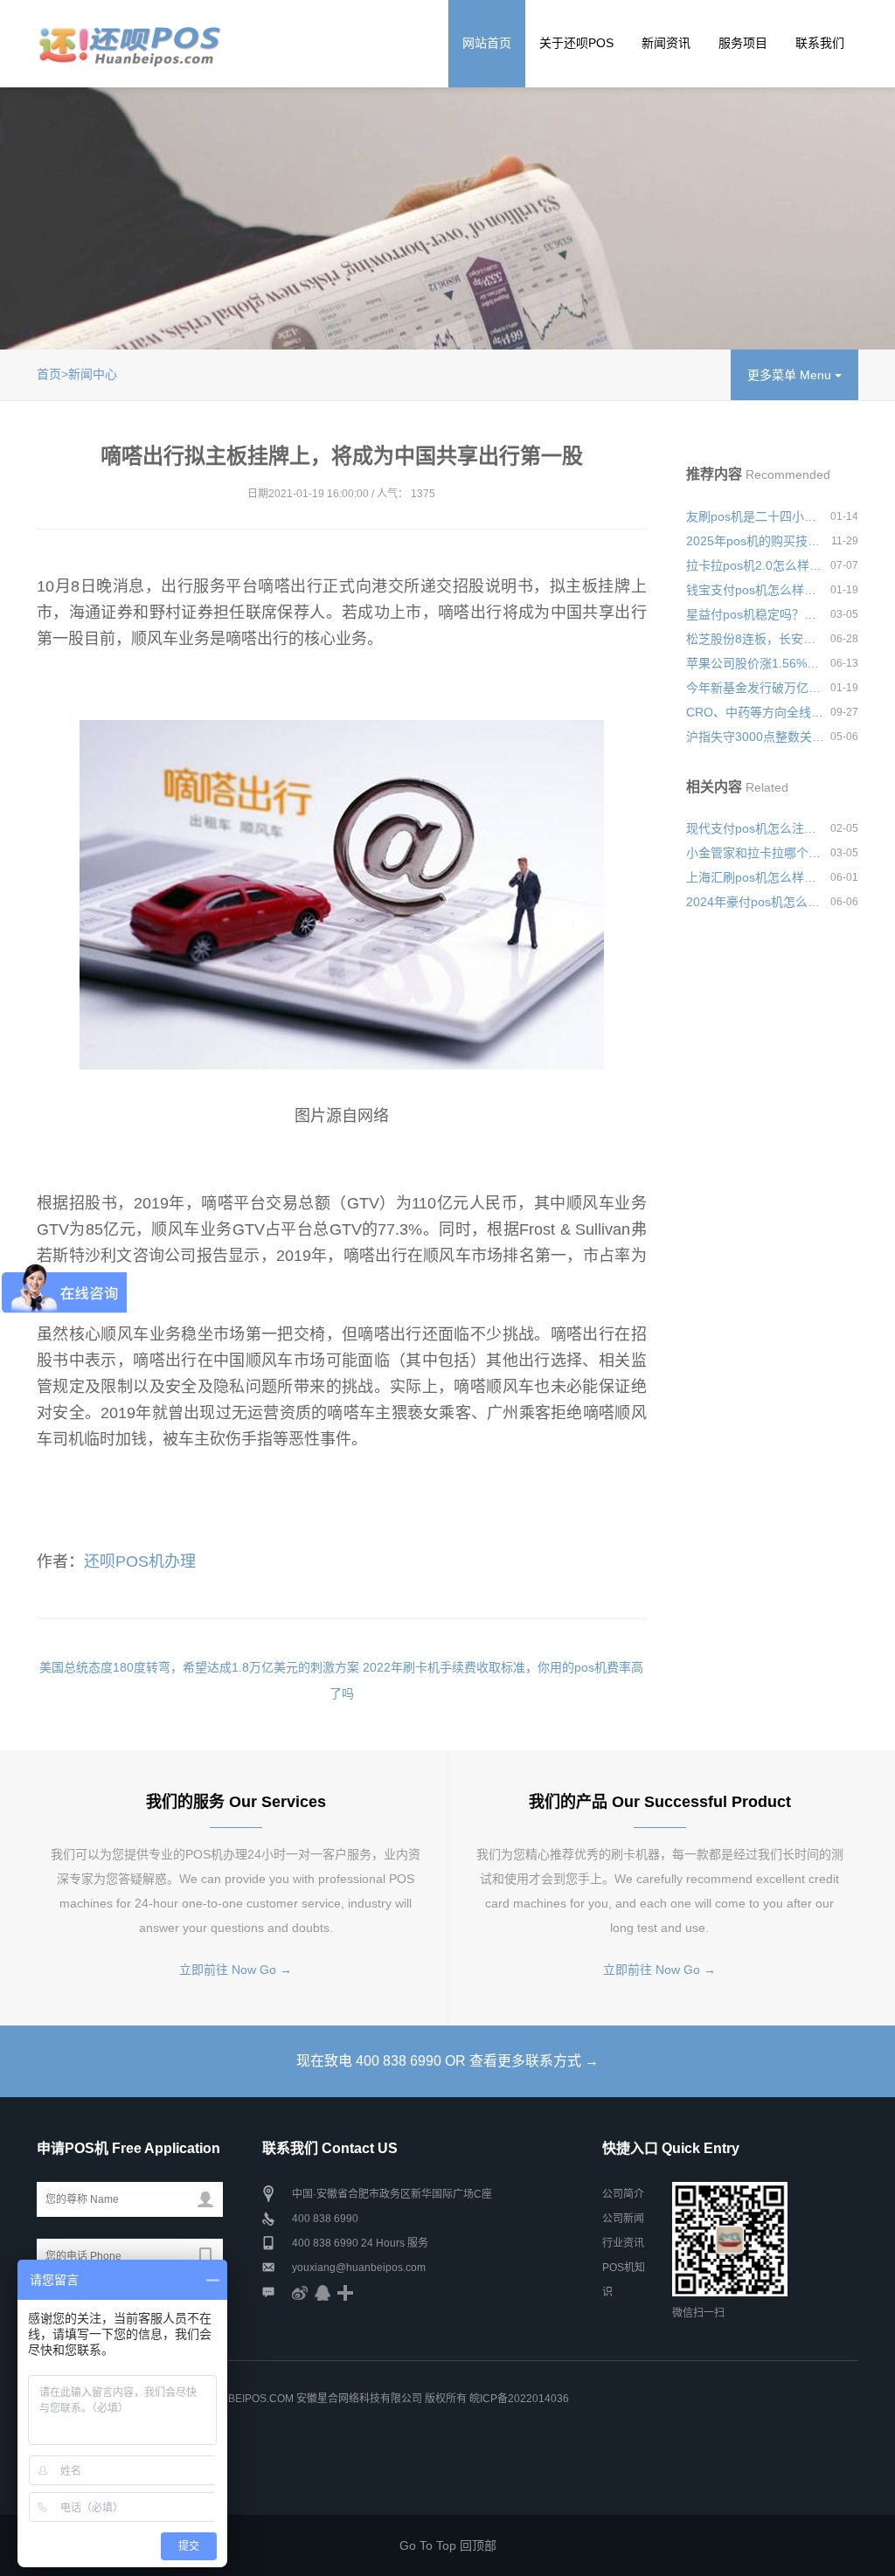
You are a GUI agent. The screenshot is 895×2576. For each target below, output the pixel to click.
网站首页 (487, 43)
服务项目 (743, 43)
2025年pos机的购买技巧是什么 (755, 541)
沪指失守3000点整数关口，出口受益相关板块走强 (755, 737)
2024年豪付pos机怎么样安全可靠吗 (755, 902)
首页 (49, 374)
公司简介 (623, 2194)
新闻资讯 (666, 43)
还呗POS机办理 (140, 1562)
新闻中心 (93, 374)
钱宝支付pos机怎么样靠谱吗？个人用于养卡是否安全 (755, 590)
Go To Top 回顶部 (448, 2545)
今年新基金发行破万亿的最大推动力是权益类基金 (755, 688)
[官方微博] (300, 2292)
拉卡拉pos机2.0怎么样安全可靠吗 (755, 565)
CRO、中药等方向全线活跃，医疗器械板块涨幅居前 (755, 712)
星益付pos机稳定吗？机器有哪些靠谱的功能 (755, 614)
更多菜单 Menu (791, 375)
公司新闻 (623, 2219)
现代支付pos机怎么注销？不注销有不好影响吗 (755, 828)
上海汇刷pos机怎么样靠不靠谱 (755, 877)
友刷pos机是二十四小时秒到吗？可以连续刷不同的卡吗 (755, 516)
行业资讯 (623, 2243)
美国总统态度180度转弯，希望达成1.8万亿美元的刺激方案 (199, 1667)
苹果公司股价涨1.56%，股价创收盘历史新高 (755, 663)
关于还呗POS (576, 43)
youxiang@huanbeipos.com (359, 2268)
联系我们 (820, 43)
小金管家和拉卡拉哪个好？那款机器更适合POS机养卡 (755, 853)
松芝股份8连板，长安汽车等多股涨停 (755, 639)
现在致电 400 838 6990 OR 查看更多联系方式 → (447, 2061)
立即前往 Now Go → (236, 1970)
